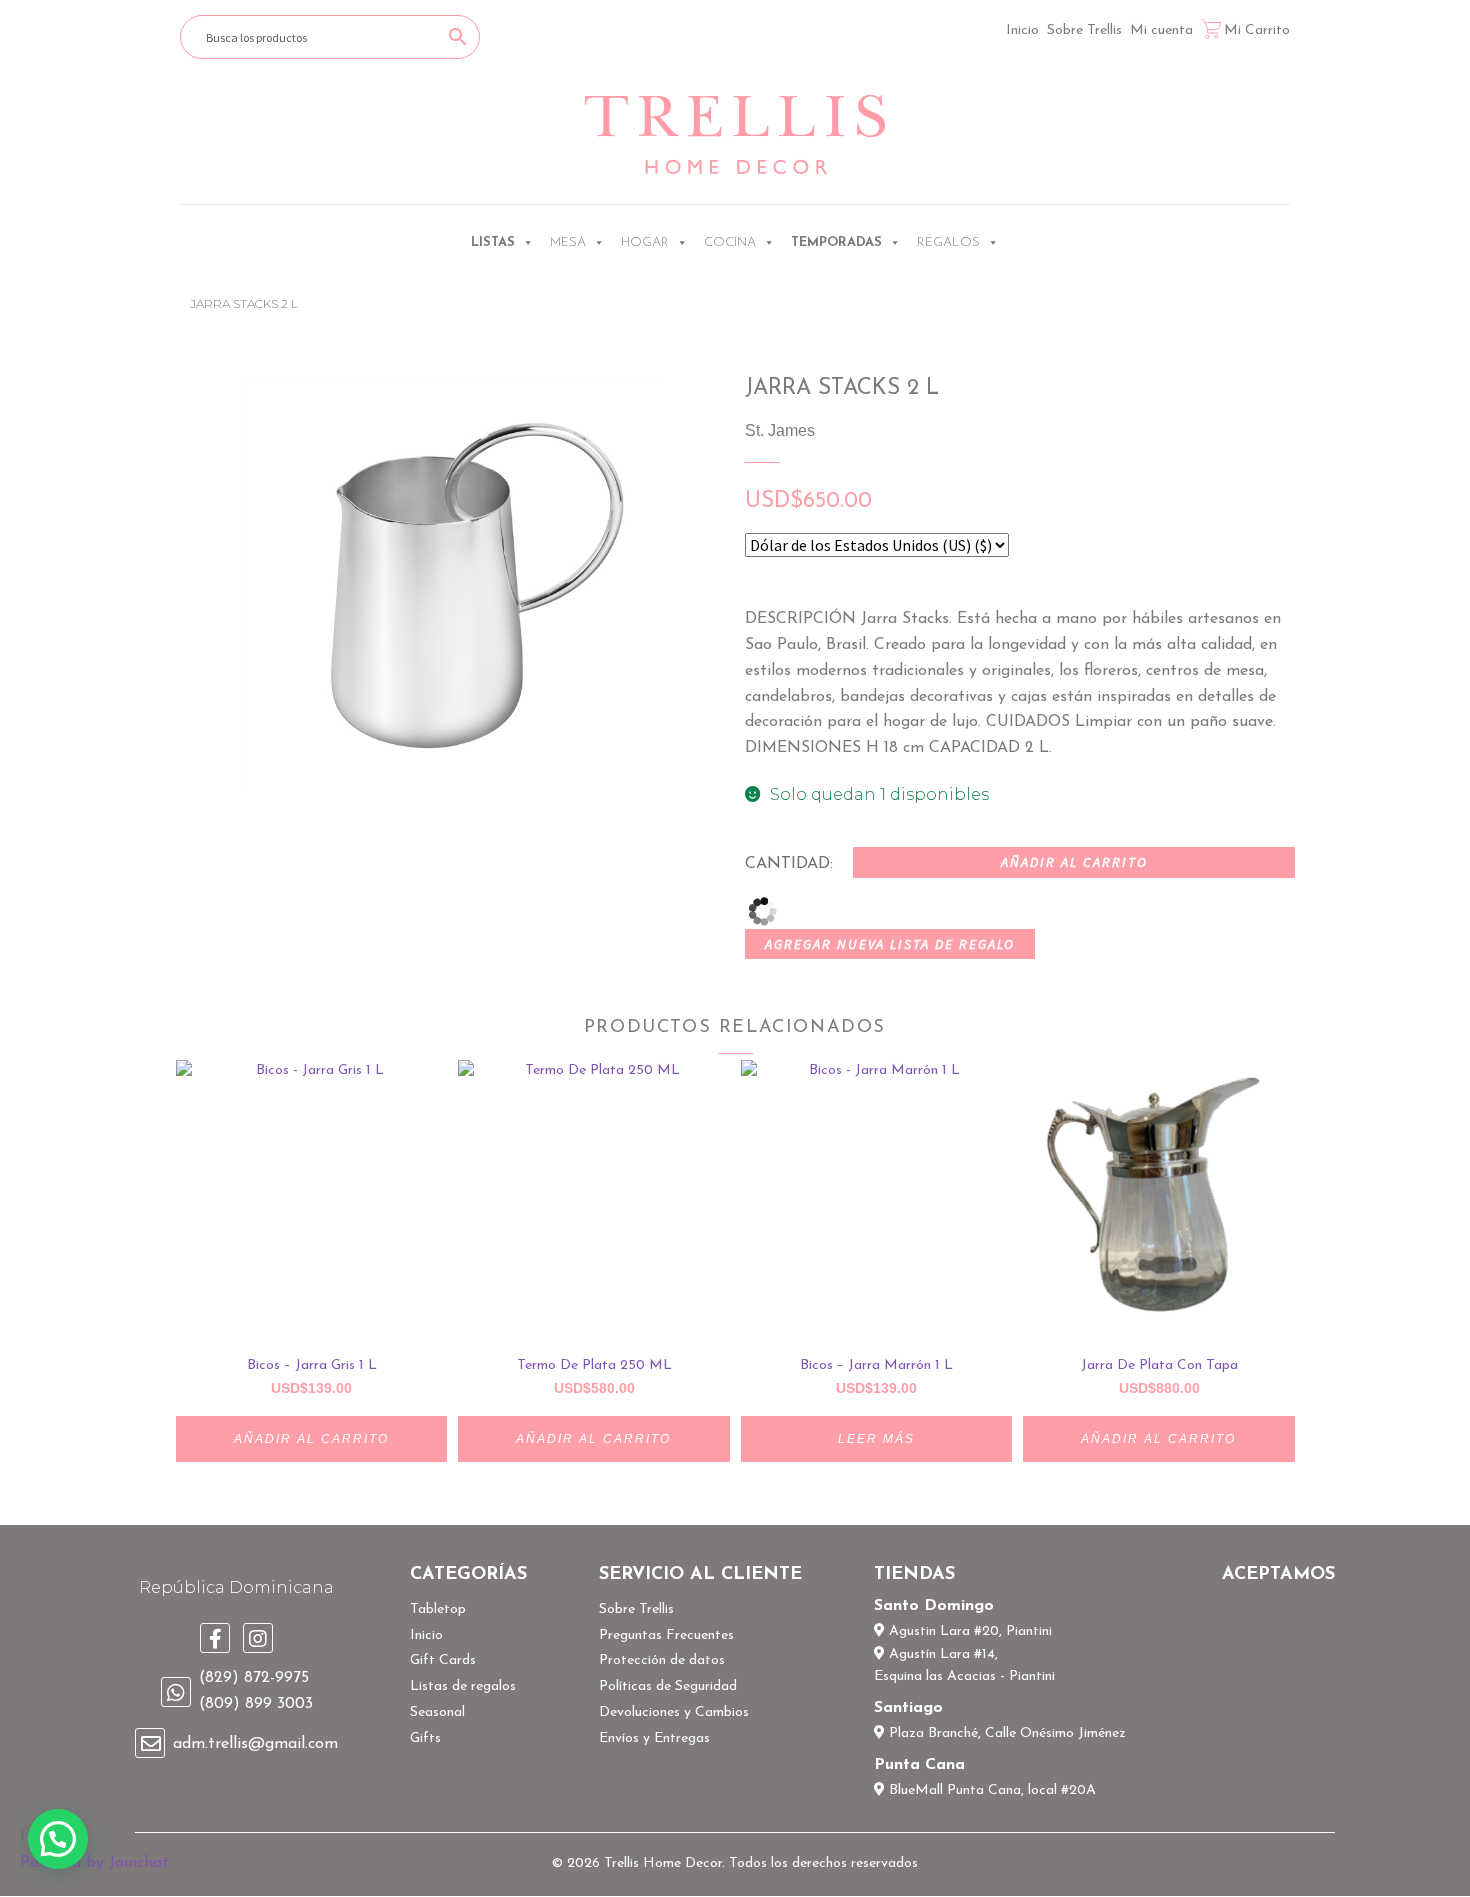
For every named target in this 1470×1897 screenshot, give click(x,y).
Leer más (876, 1439)
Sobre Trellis (1084, 30)
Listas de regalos (463, 1686)
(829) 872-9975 (254, 1678)
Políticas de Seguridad (668, 1686)
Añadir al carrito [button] (311, 1439)
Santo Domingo (934, 1606)
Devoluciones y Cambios (674, 1712)
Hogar (645, 242)
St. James (780, 430)
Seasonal (437, 1712)
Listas (493, 242)
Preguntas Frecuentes (666, 1635)
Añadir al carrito (1074, 862)
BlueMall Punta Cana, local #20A (990, 1790)
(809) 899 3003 (256, 1704)
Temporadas (836, 242)
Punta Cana (919, 1765)
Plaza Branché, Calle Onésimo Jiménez (1005, 1733)
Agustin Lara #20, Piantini (968, 1631)
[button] (58, 1839)
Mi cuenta (1161, 30)
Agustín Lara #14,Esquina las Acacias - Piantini (964, 1666)
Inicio (1022, 30)
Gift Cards (443, 1660)
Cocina (730, 242)
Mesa (568, 242)
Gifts (425, 1738)
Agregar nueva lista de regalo (890, 944)
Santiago (908, 1708)
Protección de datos (662, 1660)
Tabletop (438, 1609)
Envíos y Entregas (654, 1738)
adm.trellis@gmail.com (255, 1744)
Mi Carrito (1257, 30)
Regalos (948, 242)
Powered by (94, 1863)
